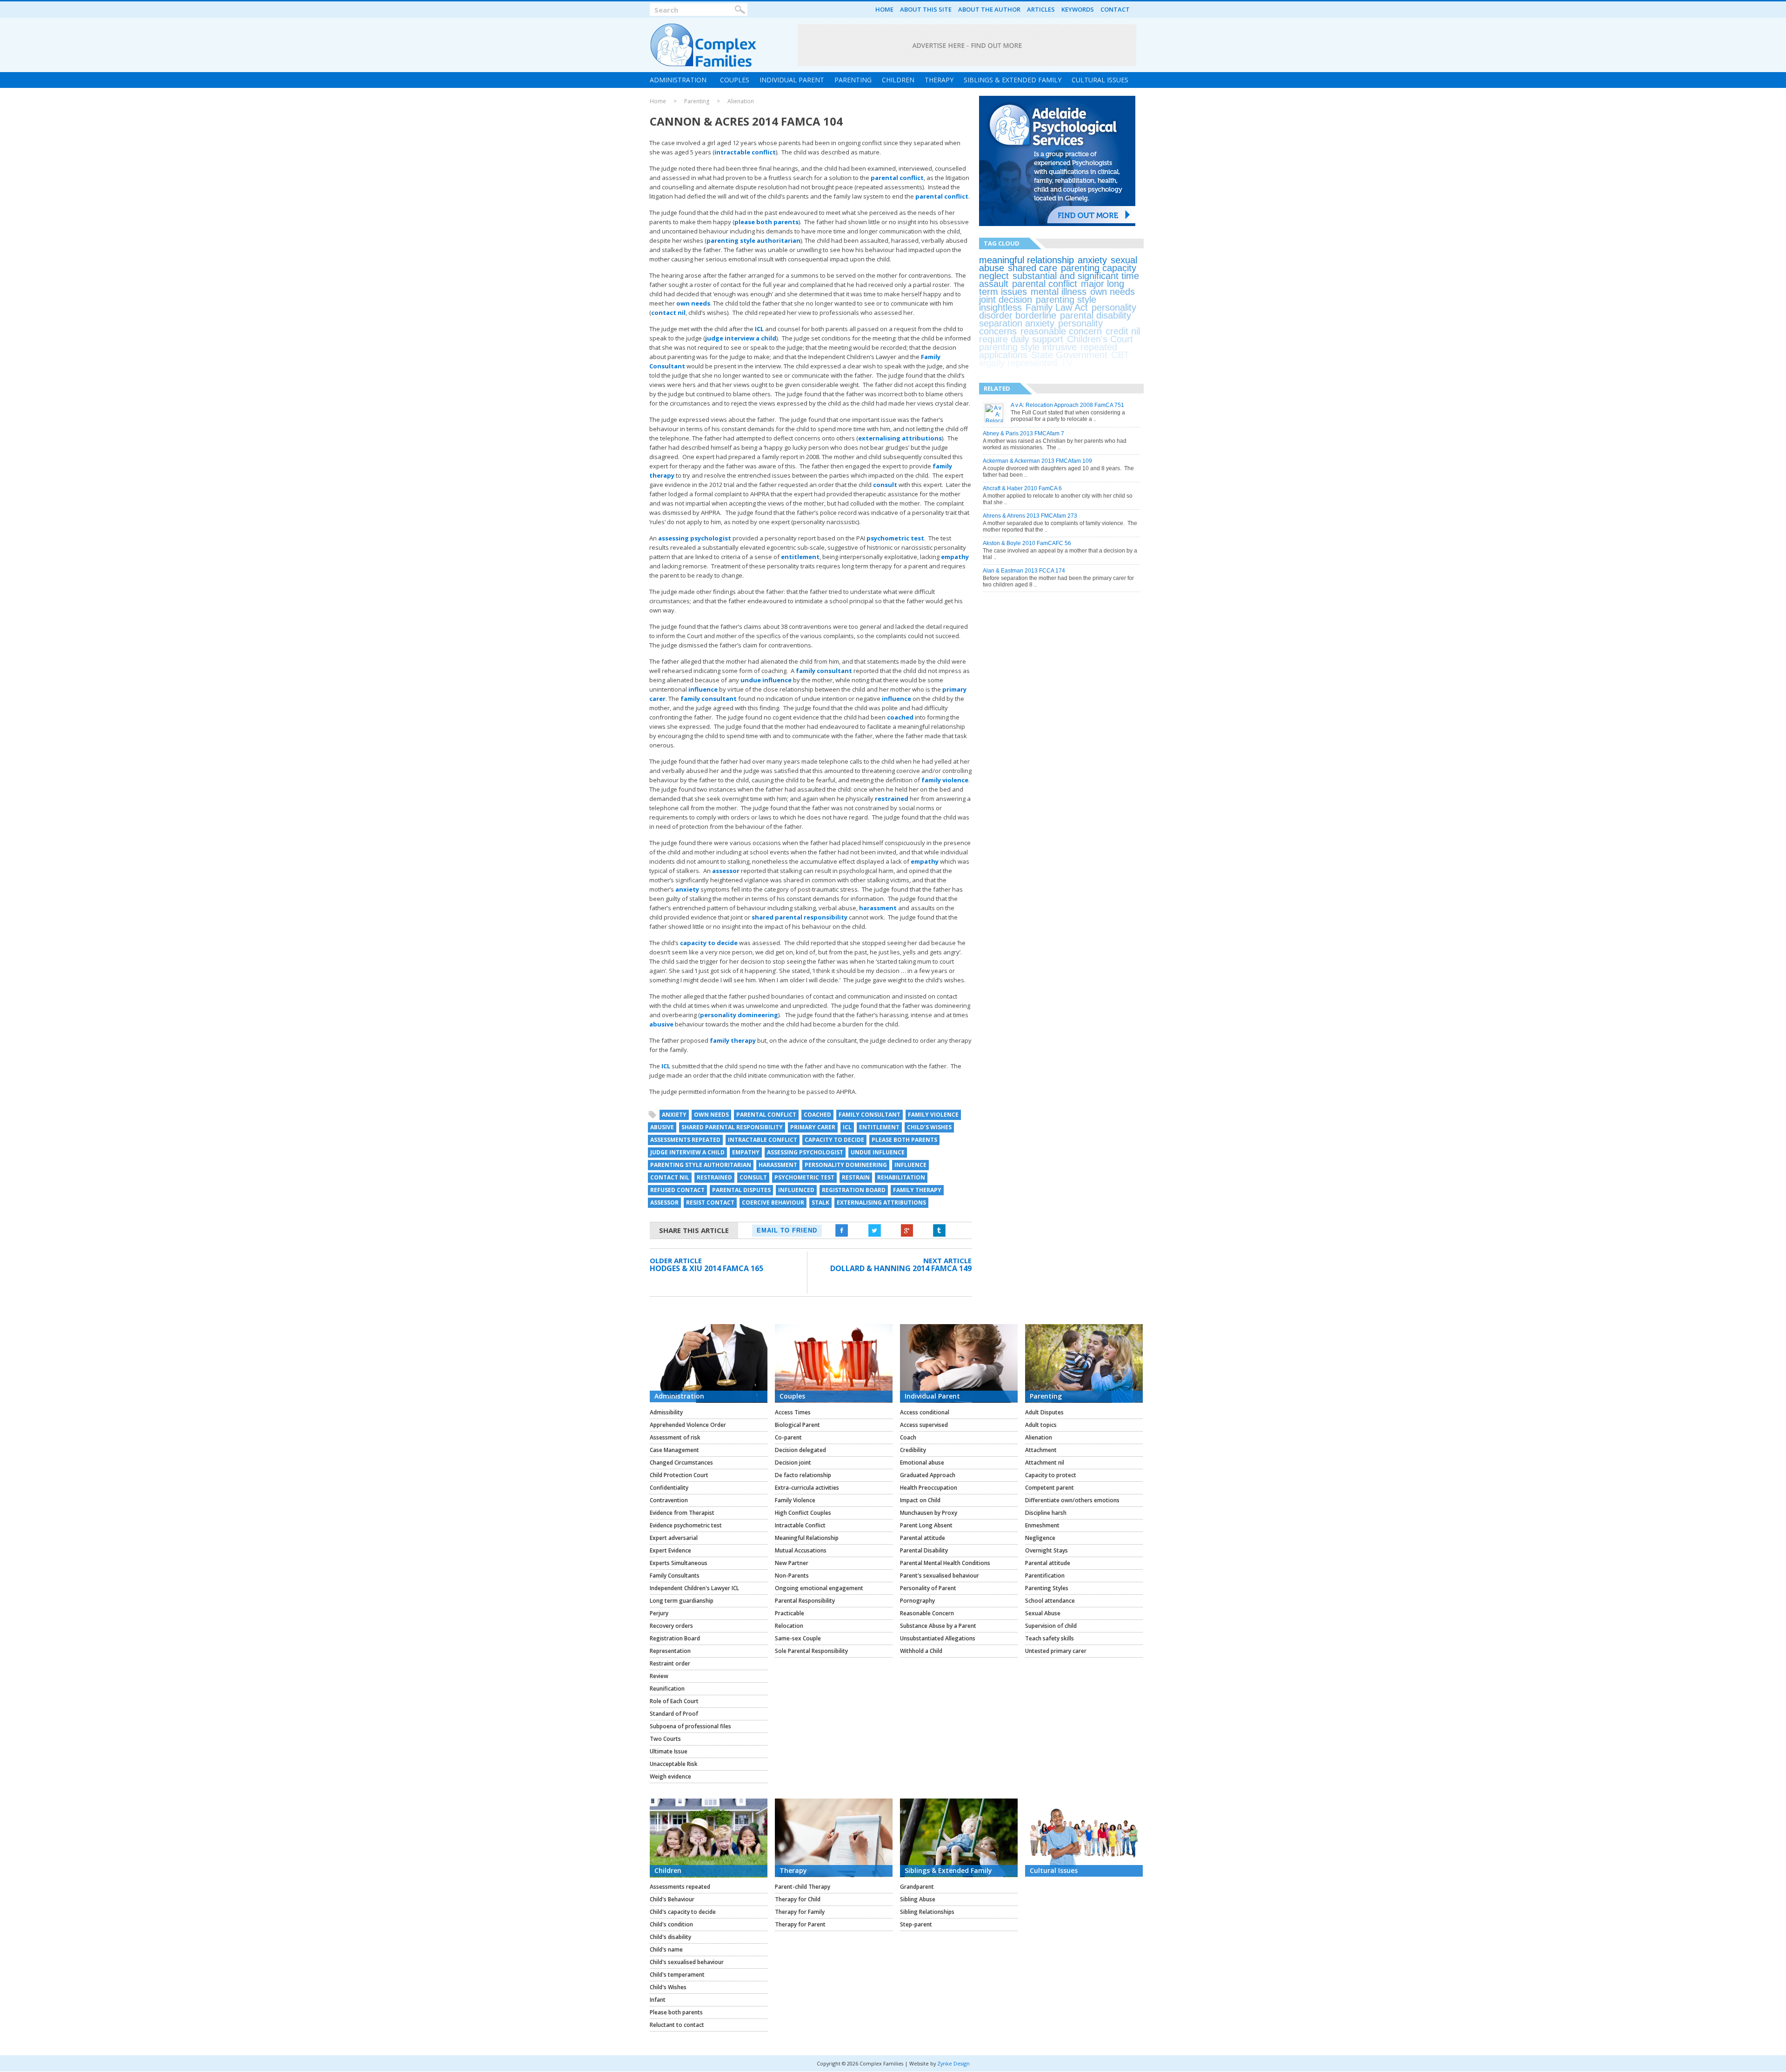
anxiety (687, 889)
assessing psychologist (695, 538)
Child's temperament (677, 1975)
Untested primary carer (1056, 1651)
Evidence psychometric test (686, 1525)
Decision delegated (800, 1450)
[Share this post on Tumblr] (940, 1231)
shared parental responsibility (800, 917)
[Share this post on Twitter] (874, 1231)
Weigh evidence (670, 1776)
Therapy (939, 80)
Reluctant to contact (677, 2025)
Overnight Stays (1046, 1550)
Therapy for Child (798, 1899)
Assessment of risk (675, 1437)
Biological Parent (797, 1425)
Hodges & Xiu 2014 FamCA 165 (706, 1268)
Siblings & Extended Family (1013, 80)
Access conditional (925, 1412)
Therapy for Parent (800, 1924)
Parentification (1045, 1576)
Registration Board (854, 1190)
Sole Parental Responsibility (811, 1651)
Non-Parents (792, 1576)
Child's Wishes (668, 1987)
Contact (1115, 9)
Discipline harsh (1046, 1513)
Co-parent (788, 1437)
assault (994, 284)
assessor (726, 871)
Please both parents (676, 2012)
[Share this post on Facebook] (842, 1231)
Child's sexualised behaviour (687, 1962)
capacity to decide (709, 943)
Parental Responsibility (805, 1601)
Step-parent (916, 1924)
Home (884, 9)
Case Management (674, 1450)
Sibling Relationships (927, 1912)
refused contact (677, 1190)
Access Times (793, 1412)
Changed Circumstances (681, 1462)
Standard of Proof (674, 1714)
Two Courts (665, 1739)
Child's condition (671, 1924)
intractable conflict (745, 152)
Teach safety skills (1050, 1638)
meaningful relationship (1026, 260)
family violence (945, 780)
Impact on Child (920, 1500)
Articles (1041, 9)
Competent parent (1050, 1488)
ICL (759, 329)
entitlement (800, 557)
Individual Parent (792, 80)
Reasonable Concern (927, 1613)
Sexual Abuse (1043, 1613)
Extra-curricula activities (807, 1488)
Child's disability (670, 1937)
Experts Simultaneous (679, 1563)
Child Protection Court (679, 1475)
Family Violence (795, 1500)
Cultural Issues (1100, 80)
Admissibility (666, 1412)
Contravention (669, 1500)
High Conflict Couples (803, 1513)
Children (898, 80)
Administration (678, 80)
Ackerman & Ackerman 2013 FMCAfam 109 (1037, 461)
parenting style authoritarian (753, 240)
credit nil (1123, 331)
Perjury (659, 1613)
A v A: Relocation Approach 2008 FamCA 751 (1067, 405)
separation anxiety (1017, 323)
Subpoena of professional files (690, 1726)
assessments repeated (685, 1140)
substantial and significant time (1076, 276)
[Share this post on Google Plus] (907, 1231)
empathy (955, 557)
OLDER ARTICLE (676, 1260)
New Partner (792, 1563)
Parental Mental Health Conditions (945, 1563)
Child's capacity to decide (683, 1912)
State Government (1069, 355)
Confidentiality (669, 1488)
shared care (1033, 268)
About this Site (926, 9)
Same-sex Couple (798, 1638)
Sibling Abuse (918, 1899)
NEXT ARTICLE (947, 1260)
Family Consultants (675, 1576)
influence (703, 689)
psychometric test (895, 538)
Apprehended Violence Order (688, 1425)
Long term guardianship (682, 1601)
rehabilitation (901, 1177)
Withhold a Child (921, 1651)
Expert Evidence (670, 1550)
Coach (908, 1437)
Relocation (789, 1626)
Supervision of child (1051, 1626)
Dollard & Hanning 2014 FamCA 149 (901, 1268)
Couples (735, 80)
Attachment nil (1045, 1462)
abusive (661, 1024)
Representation (670, 1651)
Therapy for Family (800, 1912)
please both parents (766, 222)
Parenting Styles (1047, 1588)
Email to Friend (787, 1230)
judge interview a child (741, 338)
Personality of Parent (928, 1588)
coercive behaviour (773, 1203)
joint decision (1006, 300)
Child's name (666, 1949)
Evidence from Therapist (682, 1513)
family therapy (733, 1040)
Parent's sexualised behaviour (940, 1576)
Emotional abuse (922, 1462)
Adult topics (1041, 1425)
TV (1067, 363)
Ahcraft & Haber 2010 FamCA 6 (1022, 488)
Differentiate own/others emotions (1072, 1500)
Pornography (917, 1601)
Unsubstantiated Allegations (938, 1638)
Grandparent (917, 1887)
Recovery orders (671, 1626)
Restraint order (670, 1663)
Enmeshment (1042, 1525)
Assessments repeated (680, 1887)
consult (885, 485)
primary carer (813, 1127)
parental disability (1096, 315)
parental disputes (741, 1190)
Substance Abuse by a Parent (938, 1626)
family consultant (824, 671)
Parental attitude (923, 1538)
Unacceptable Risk (674, 1764)
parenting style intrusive (1028, 347)
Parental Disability (924, 1550)
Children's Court (1100, 339)
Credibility (913, 1450)
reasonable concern (1061, 331)
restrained (892, 799)
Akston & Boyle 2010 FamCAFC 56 (1027, 543)
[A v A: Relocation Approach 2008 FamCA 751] (994, 420)
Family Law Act (1057, 307)
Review (659, 1676)
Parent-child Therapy (803, 1887)
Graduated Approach (928, 1475)
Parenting (853, 80)
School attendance (1050, 1601)
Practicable (790, 1613)
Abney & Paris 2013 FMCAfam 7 (1023, 433)
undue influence (766, 680)
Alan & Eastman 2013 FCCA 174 (1024, 571)
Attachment (1041, 1450)
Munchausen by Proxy (929, 1513)
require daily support (1021, 339)
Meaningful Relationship (807, 1538)
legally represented (1018, 363)
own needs (693, 303)
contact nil (668, 313)
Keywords (1078, 9)
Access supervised (924, 1425)
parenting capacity (1099, 268)
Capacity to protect (1051, 1475)
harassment (878, 908)
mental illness (1059, 292)
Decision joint (793, 1462)
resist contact (710, 1203)
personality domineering (739, 1015)
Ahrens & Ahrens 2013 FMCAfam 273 (1030, 516)
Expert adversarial (674, 1538)
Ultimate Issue (669, 1751)
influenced (796, 1190)
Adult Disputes (1044, 1412)
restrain (856, 1177)
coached (900, 717)
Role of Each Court (674, 1701)
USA (1086, 363)
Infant (658, 2000)
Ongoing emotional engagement (819, 1588)
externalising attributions (900, 438)
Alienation (741, 101)
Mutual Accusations (801, 1550)
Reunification (667, 1689)
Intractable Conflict (800, 1525)
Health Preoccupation (929, 1488)
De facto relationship (803, 1475)
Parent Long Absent (926, 1525)
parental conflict (897, 178)
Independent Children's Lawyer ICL (694, 1588)
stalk (820, 1203)
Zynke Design (953, 2063)
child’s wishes (929, 1127)
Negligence (1040, 1538)
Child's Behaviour (672, 1899)
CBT (1120, 355)
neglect (994, 276)
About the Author (989, 9)
